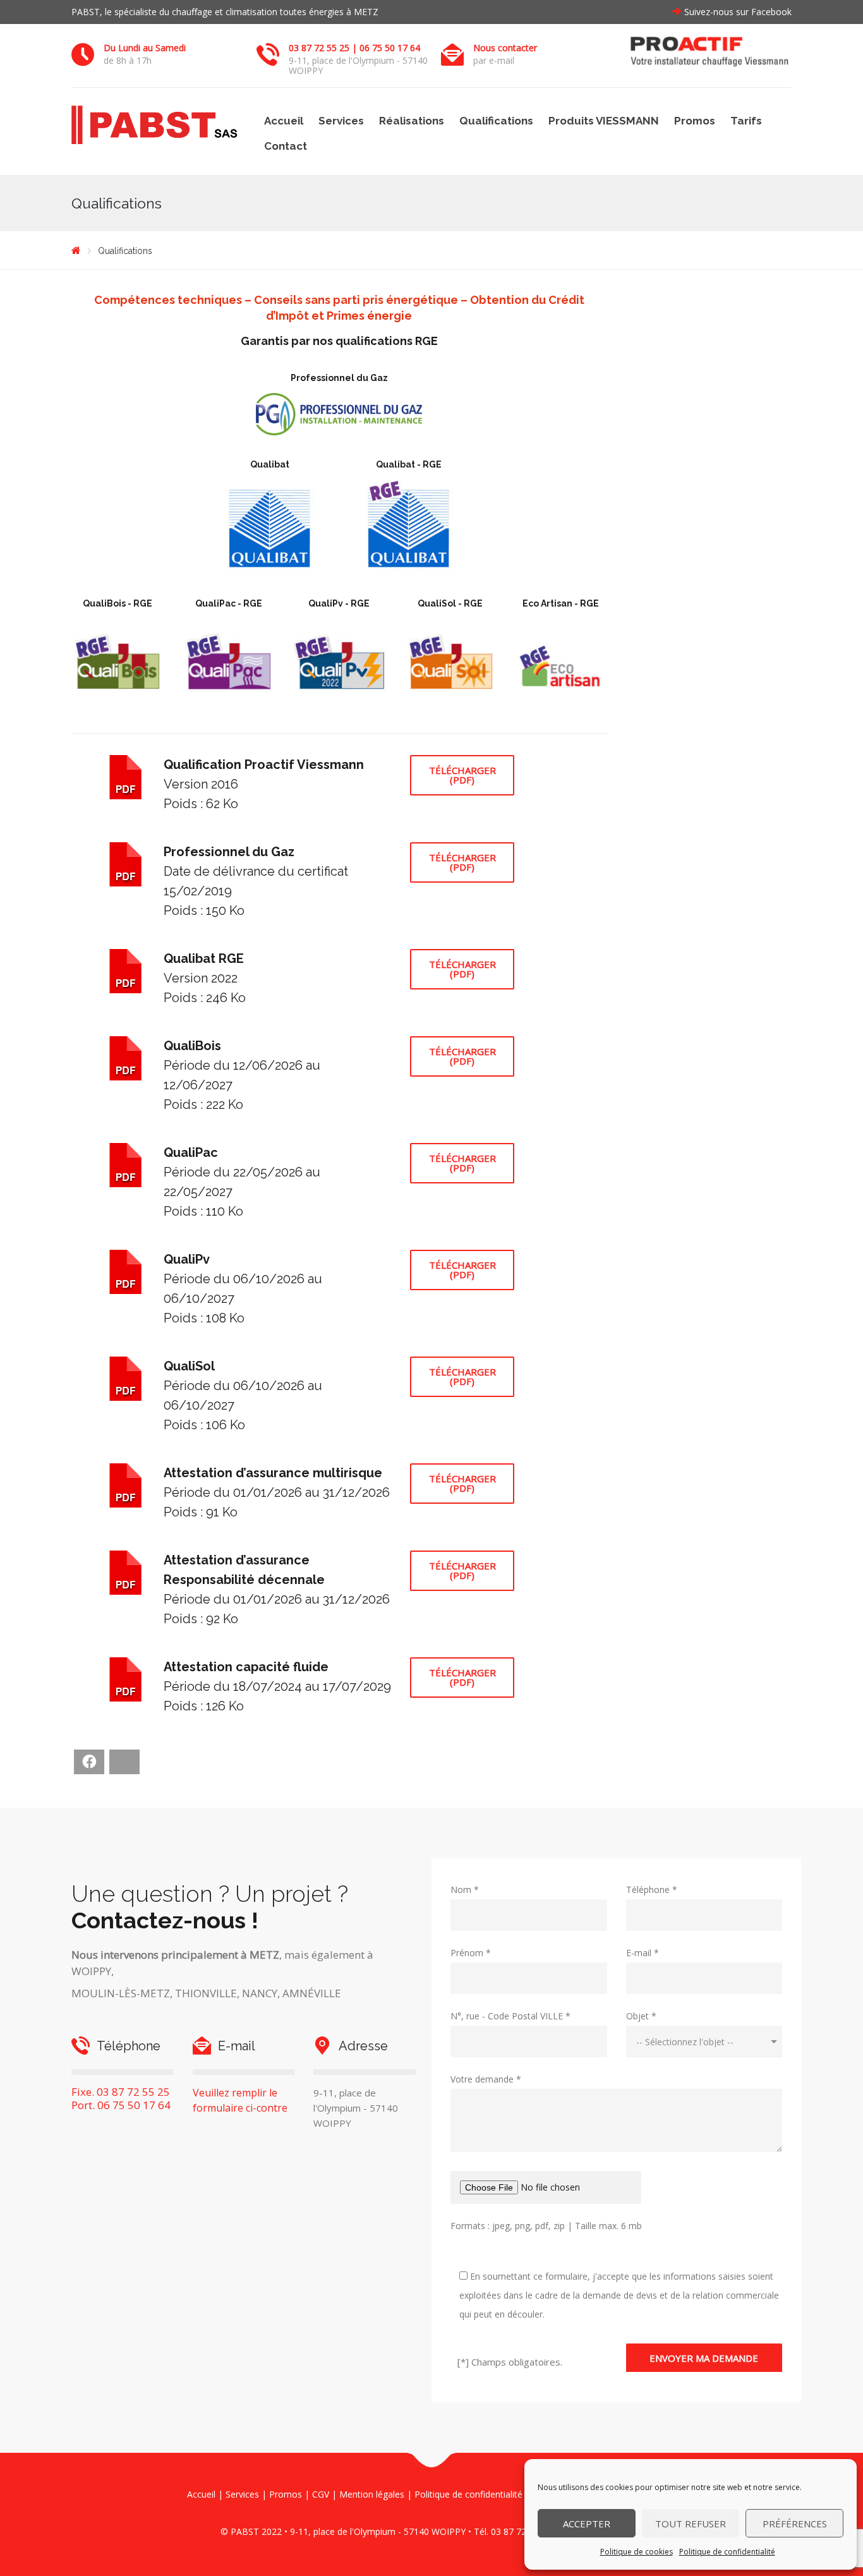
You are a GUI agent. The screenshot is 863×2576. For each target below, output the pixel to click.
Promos (695, 121)
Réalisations (412, 121)
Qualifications (496, 121)
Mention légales (372, 2494)
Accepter (587, 2524)
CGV (321, 2494)
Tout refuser (691, 2524)
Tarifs (746, 121)
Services (341, 121)
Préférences (795, 2524)
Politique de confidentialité (727, 2552)
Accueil (284, 121)
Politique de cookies (637, 2552)
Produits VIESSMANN (604, 121)
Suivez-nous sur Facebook (738, 12)
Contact (286, 146)
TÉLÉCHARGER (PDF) (462, 775)
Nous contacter (505, 48)
